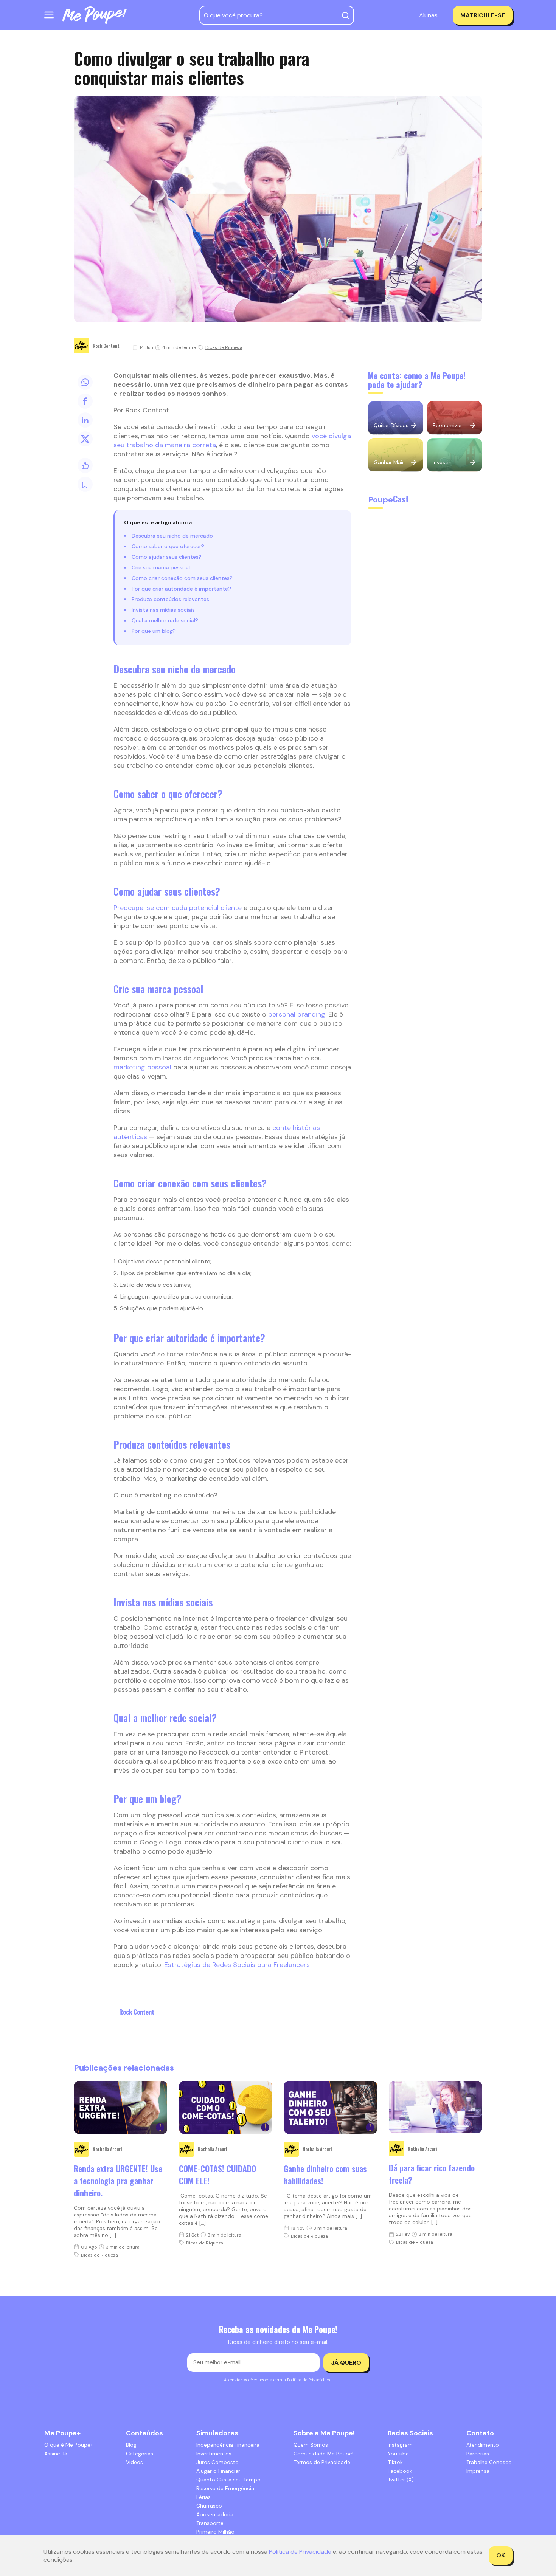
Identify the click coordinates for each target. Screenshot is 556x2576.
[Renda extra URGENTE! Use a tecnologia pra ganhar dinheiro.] (121, 2107)
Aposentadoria (215, 2514)
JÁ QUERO (346, 2363)
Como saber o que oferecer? (168, 546)
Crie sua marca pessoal (161, 567)
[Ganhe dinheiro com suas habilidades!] (331, 2107)
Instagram (400, 2445)
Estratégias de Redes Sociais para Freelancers (237, 1965)
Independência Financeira (228, 2445)
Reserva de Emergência (225, 2488)
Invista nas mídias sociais (163, 610)
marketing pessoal (142, 1067)
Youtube (398, 2454)
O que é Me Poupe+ (69, 2445)
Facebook (400, 2471)
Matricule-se (483, 15)
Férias (203, 2497)
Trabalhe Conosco (489, 2462)
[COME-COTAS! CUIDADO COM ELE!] (226, 2107)
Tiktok (395, 2462)
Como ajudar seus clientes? (167, 557)
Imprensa (478, 2471)
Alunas (428, 15)
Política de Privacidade (309, 2380)
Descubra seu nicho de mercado (172, 536)
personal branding (297, 1014)
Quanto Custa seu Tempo (228, 2480)
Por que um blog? (154, 631)
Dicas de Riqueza (224, 347)
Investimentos (214, 2454)
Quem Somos (311, 2445)
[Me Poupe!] (95, 15)
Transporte (210, 2523)
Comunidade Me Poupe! (323, 2454)
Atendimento (483, 2445)
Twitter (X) (401, 2480)
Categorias (140, 2454)
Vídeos (134, 2462)
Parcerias (478, 2454)
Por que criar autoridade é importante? (181, 589)
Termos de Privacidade (322, 2462)
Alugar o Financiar (218, 2471)
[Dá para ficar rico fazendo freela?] (436, 2107)
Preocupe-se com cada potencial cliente (178, 908)
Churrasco (209, 2506)
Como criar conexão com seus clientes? (182, 578)
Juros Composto (217, 2462)
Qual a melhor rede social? (165, 620)
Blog (131, 2445)
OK (501, 2555)
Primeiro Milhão (215, 2532)
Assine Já (56, 2454)
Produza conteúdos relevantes (170, 599)
